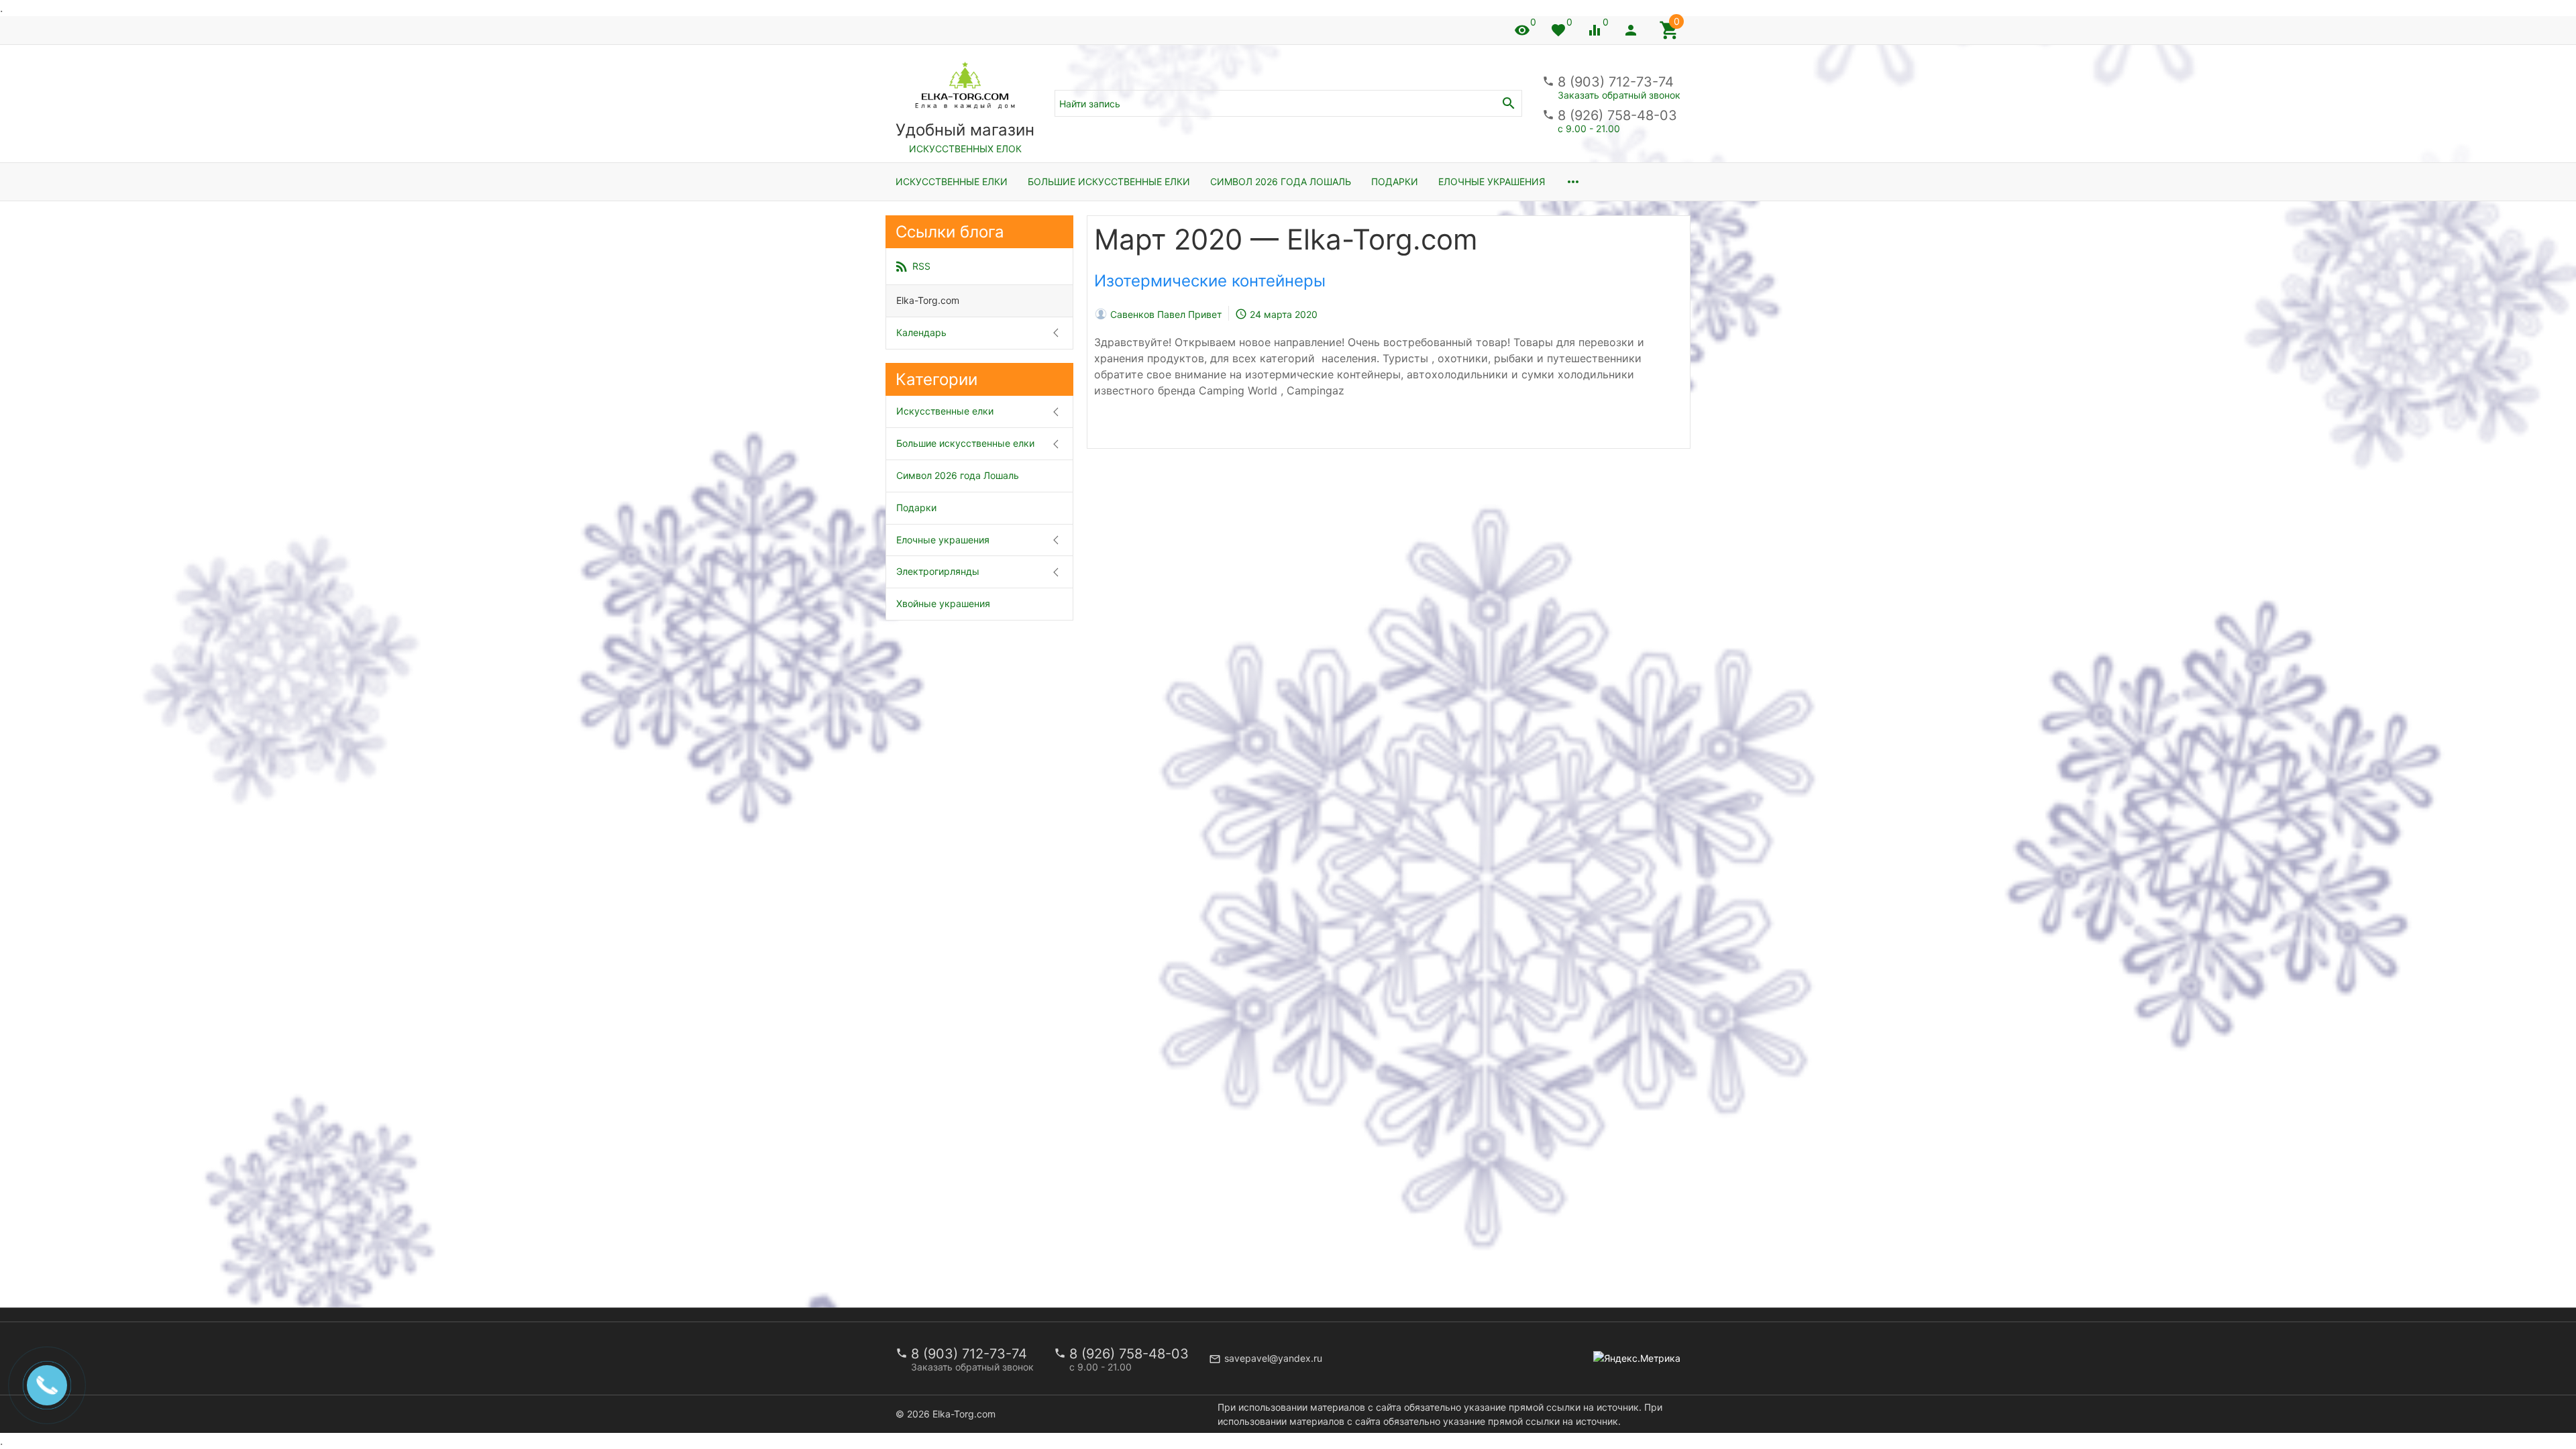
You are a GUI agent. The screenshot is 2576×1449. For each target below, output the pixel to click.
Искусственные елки (952, 181)
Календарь (921, 332)
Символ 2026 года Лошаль (1281, 181)
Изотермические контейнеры (1210, 281)
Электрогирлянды (938, 571)
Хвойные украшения (943, 603)
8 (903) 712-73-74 (1616, 82)
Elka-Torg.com (928, 300)
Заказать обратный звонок (1619, 95)
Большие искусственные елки (1109, 181)
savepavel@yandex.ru (1273, 1358)
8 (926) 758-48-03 (1617, 115)
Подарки (1395, 181)
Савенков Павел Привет (1166, 314)
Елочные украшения (1492, 181)
